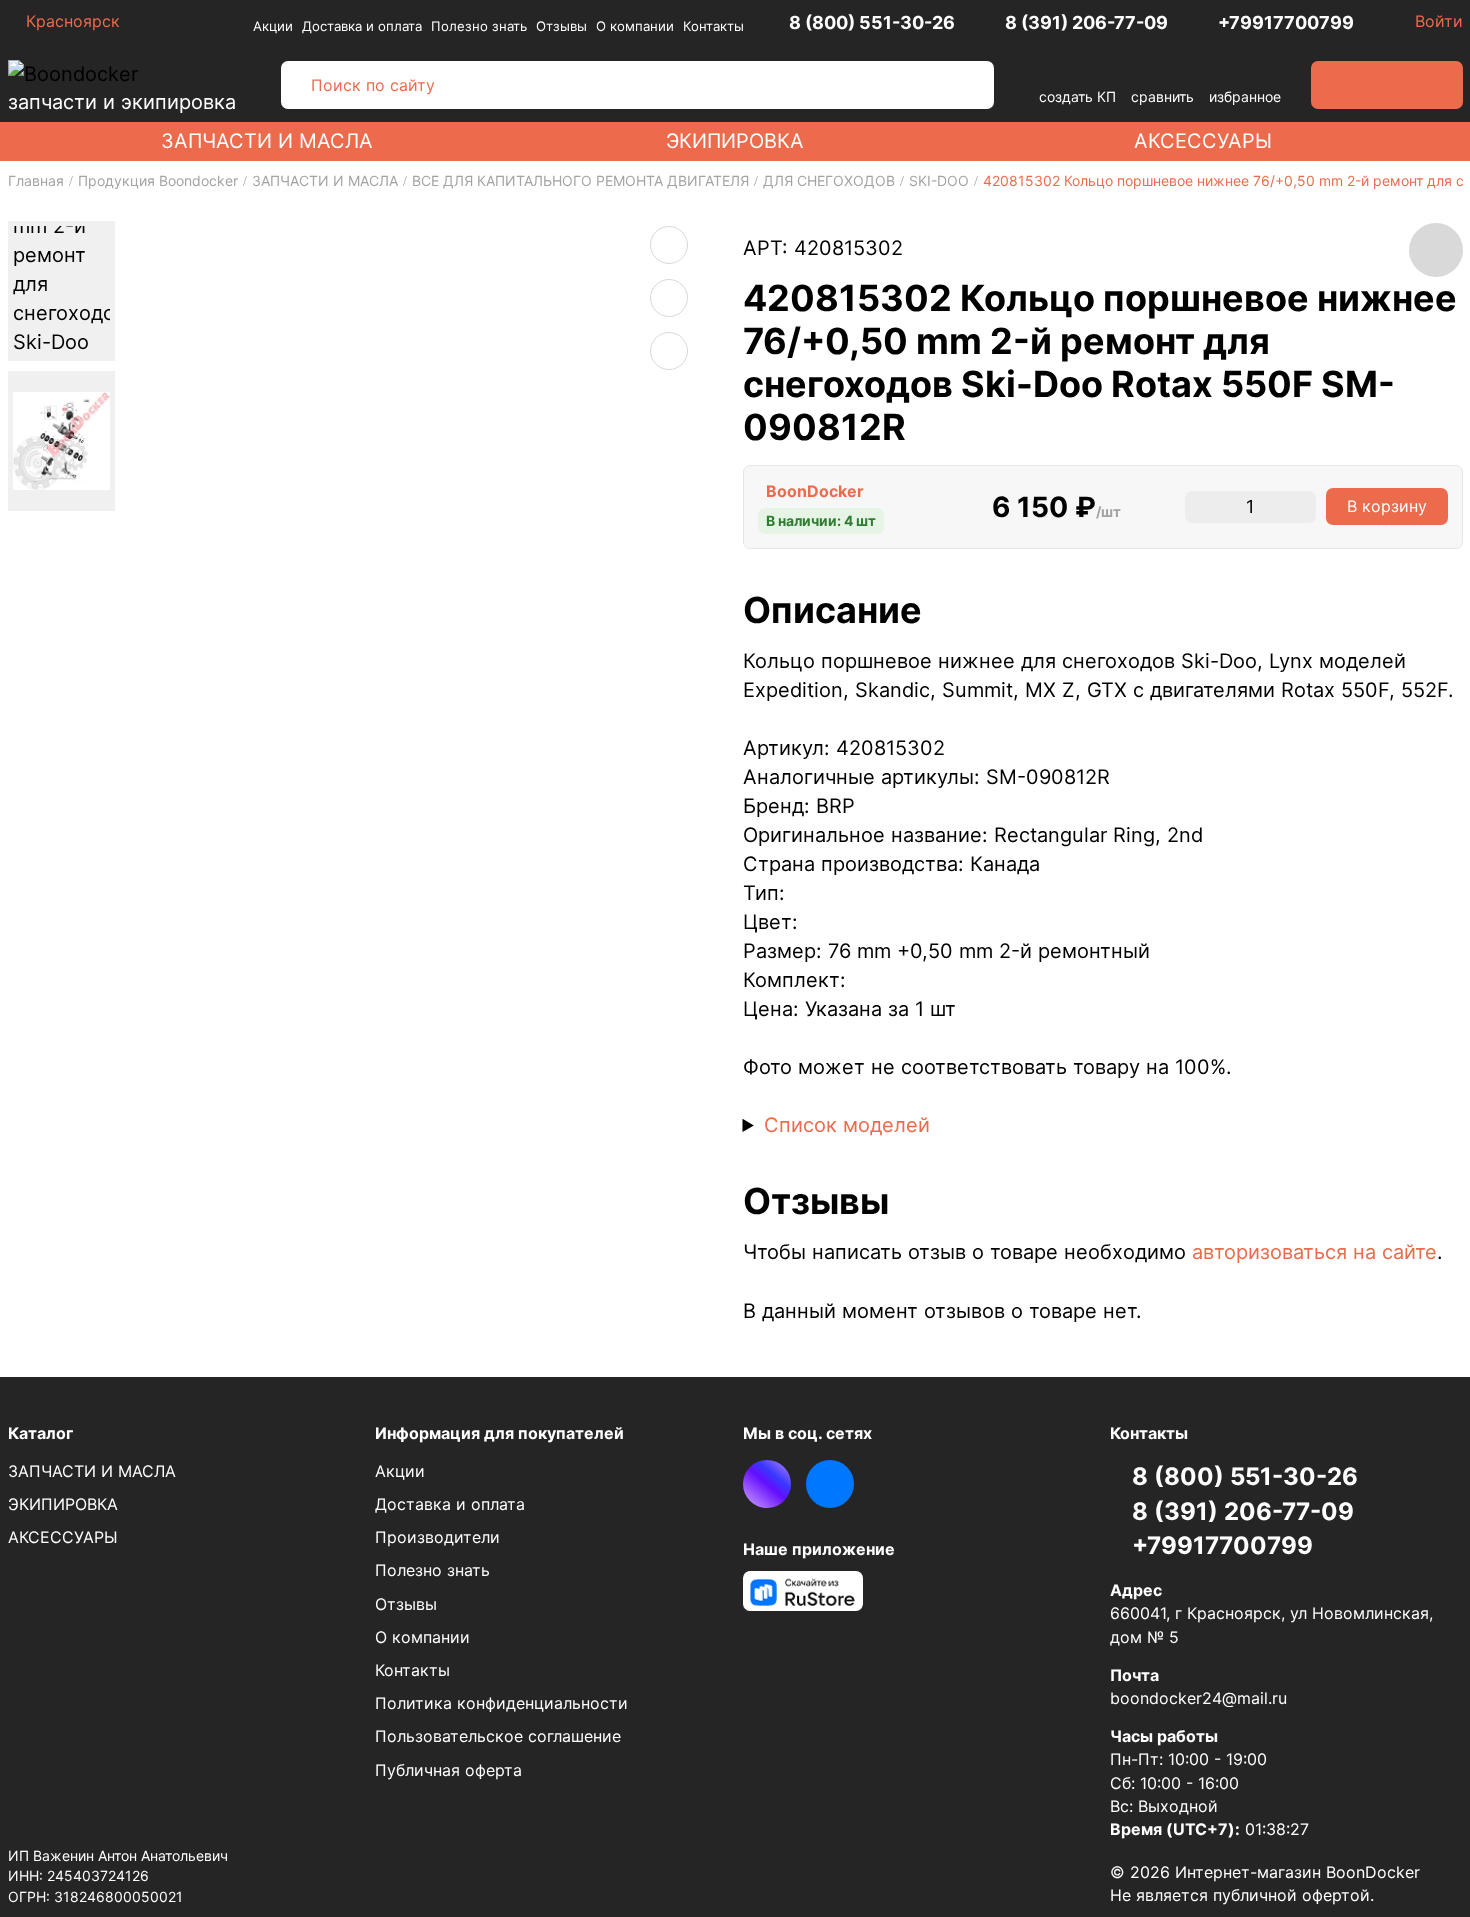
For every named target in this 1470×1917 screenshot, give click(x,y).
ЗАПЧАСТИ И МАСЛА (267, 141)
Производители (437, 1537)
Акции (273, 26)
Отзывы (561, 26)
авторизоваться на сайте (1314, 1252)
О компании (635, 26)
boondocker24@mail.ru (1198, 1698)
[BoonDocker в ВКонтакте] (830, 1484)
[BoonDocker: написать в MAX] (767, 1484)
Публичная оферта (448, 1770)
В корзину (1387, 506)
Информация (499, 1433)
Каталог (40, 1433)
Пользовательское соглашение (498, 1736)
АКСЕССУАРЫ (1203, 141)
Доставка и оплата (362, 26)
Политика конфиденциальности (501, 1703)
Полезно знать (479, 26)
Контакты (713, 26)
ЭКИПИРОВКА (735, 141)
